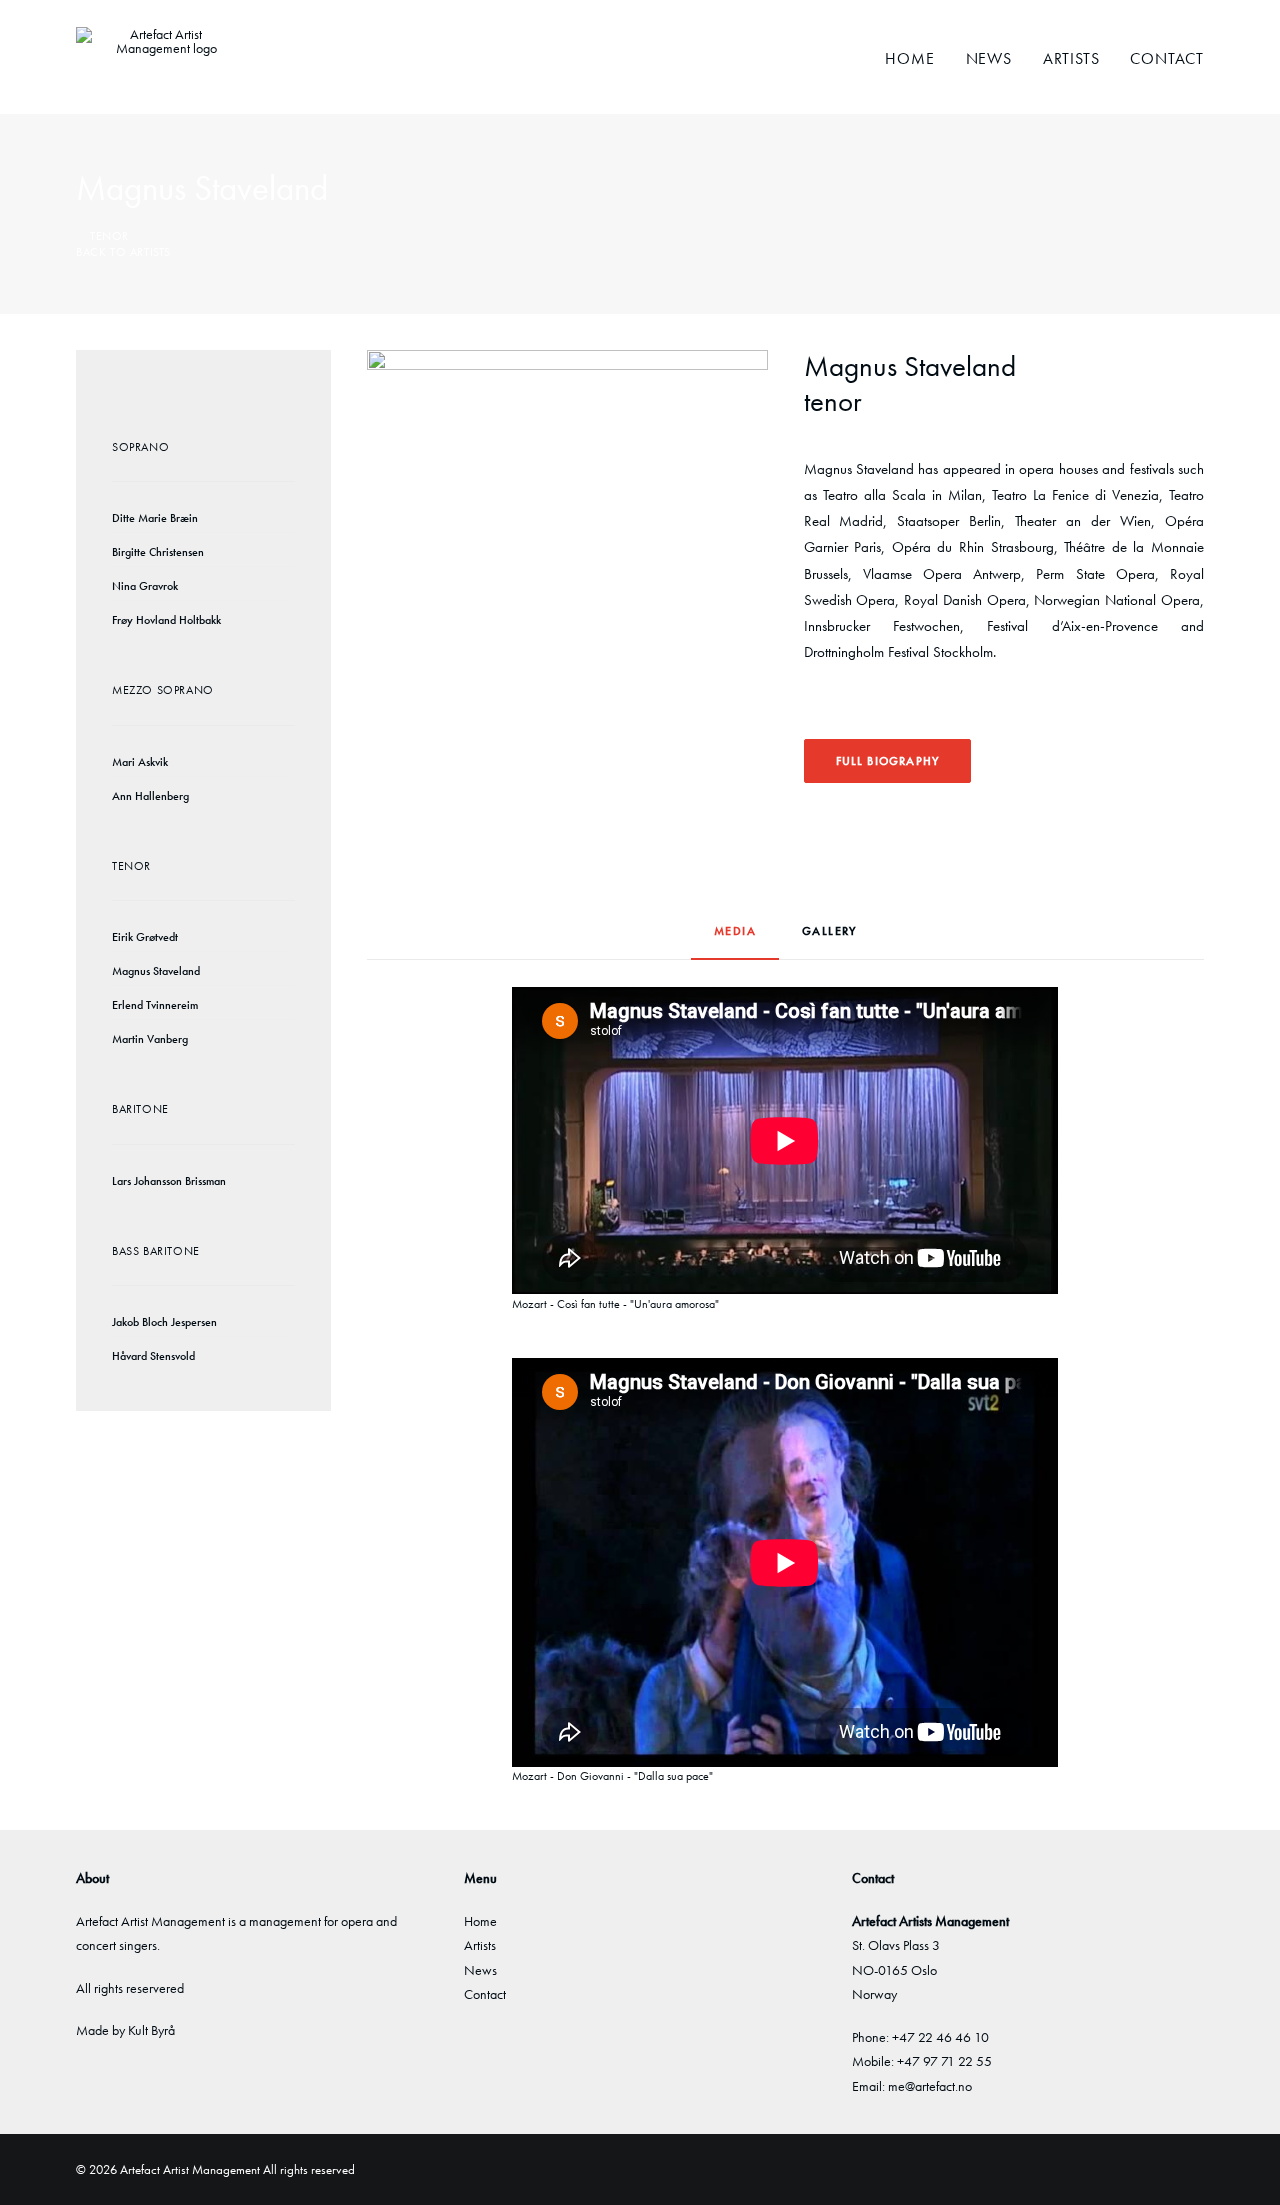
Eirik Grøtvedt (145, 937)
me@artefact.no (930, 2086)
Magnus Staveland (156, 971)
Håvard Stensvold (153, 1356)
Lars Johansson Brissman (169, 1181)
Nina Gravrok (145, 586)
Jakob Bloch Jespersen (164, 1322)
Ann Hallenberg (150, 796)
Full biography (888, 761)
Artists (1071, 58)
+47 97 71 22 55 (944, 2061)
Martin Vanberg (150, 1039)
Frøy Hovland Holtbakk (166, 620)
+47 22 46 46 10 (940, 2037)
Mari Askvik (140, 762)
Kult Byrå (151, 2030)
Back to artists (123, 252)
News (989, 58)
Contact (1167, 58)
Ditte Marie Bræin (155, 518)
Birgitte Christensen (158, 552)
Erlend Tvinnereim (155, 1005)
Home (909, 58)
